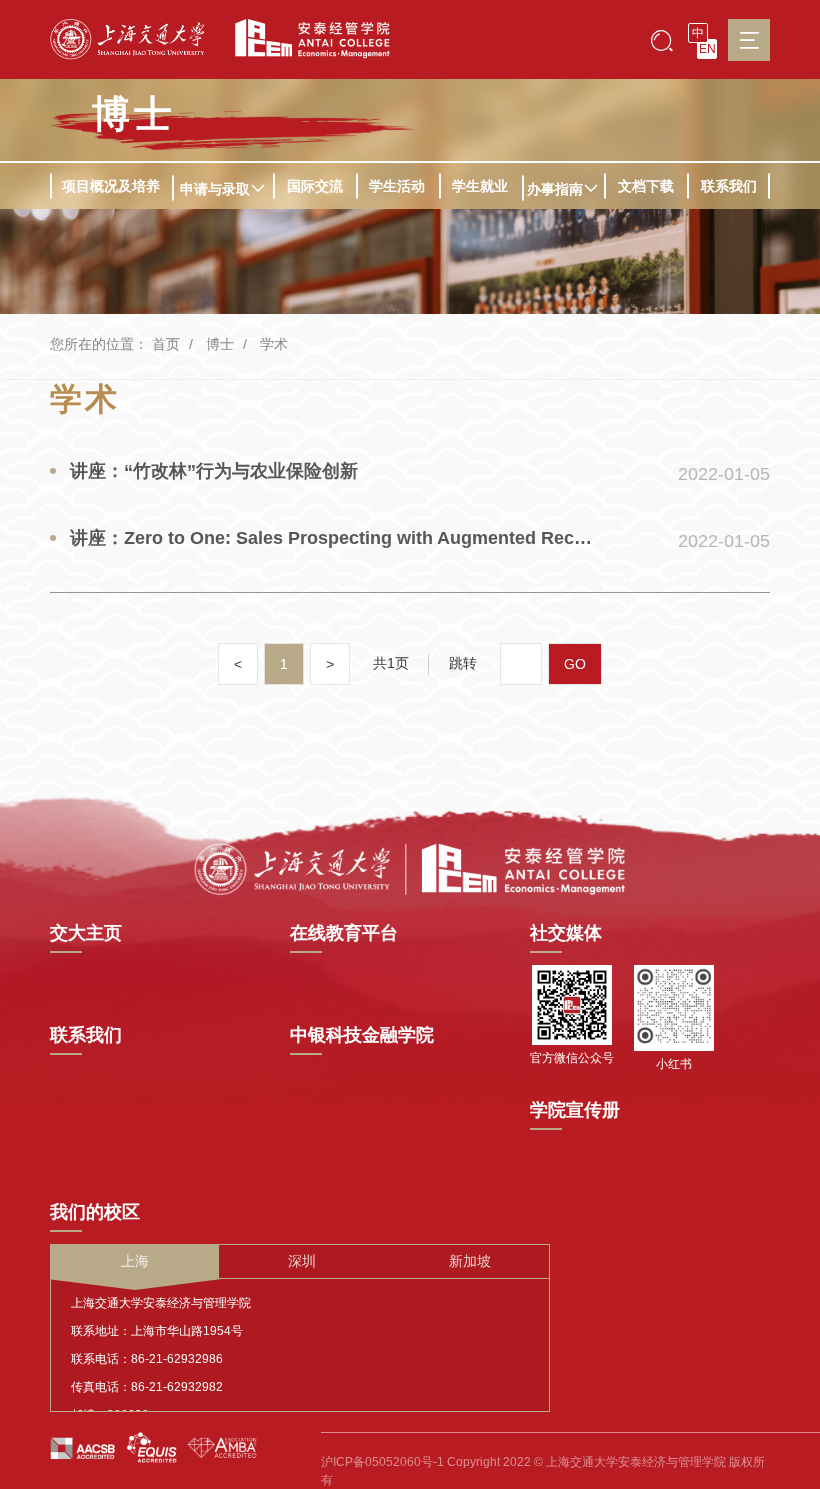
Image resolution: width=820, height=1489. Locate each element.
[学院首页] (305, 39)
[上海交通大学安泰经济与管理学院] (410, 868)
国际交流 (315, 186)
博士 (134, 114)
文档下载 (646, 186)
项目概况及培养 (111, 186)
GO (575, 664)
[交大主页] (127, 39)
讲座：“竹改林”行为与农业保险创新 (214, 471)
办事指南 (555, 189)
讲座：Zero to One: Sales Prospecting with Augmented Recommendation (333, 538)
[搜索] (662, 39)
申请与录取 (215, 189)
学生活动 (397, 186)
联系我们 (729, 186)
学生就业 (480, 186)
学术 (274, 344)
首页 (166, 344)
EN (707, 49)
